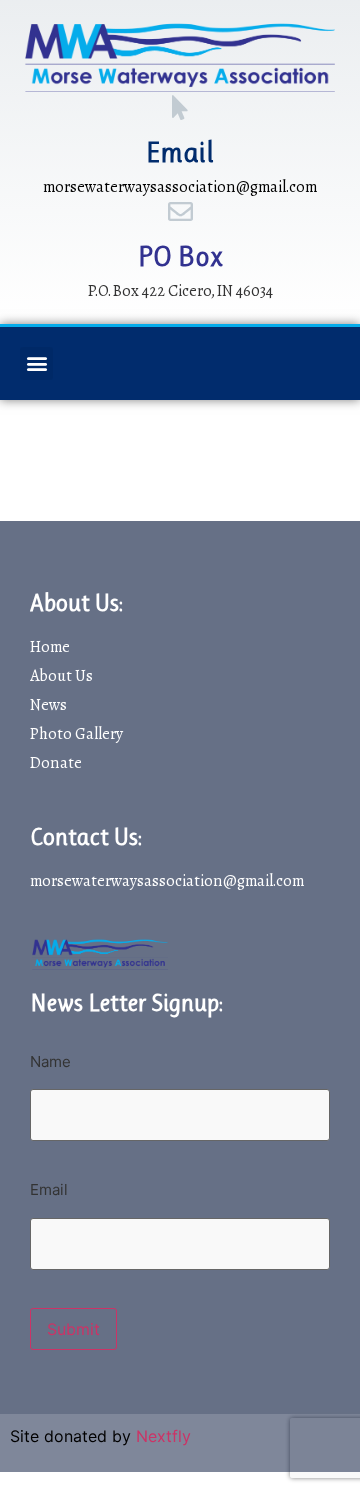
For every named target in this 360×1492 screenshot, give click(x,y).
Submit (73, 1329)
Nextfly (163, 1436)
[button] (36, 363)
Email (180, 152)
